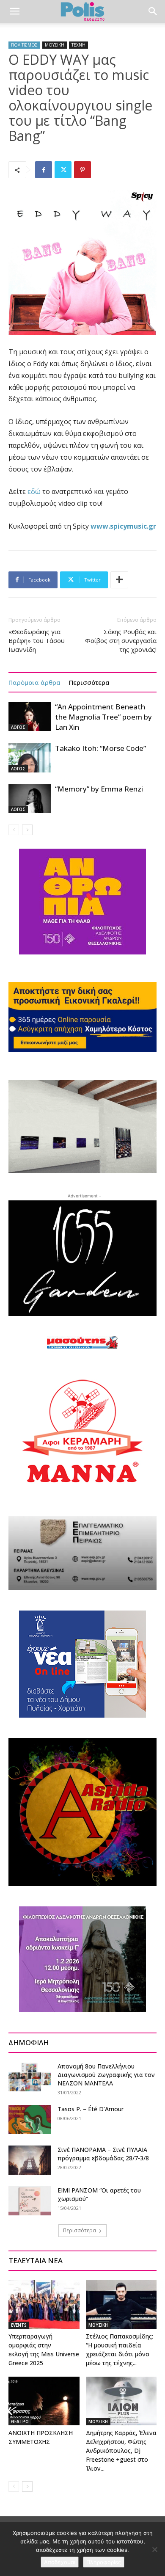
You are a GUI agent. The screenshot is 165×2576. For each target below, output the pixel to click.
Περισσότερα (89, 682)
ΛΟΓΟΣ (18, 727)
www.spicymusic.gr (123, 526)
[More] (119, 580)
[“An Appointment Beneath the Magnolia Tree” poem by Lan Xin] (30, 716)
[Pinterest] (82, 170)
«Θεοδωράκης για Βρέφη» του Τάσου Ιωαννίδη (37, 640)
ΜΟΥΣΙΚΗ (55, 45)
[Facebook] (44, 170)
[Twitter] (63, 170)
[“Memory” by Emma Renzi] (30, 798)
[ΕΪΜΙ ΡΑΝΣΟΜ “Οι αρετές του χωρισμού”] (30, 2201)
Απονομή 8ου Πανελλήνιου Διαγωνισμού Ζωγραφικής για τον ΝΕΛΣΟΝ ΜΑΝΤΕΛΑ (106, 2075)
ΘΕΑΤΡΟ (20, 2422)
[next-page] (27, 830)
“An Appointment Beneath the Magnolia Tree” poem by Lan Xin (103, 717)
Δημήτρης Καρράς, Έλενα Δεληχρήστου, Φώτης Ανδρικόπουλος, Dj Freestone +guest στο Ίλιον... (121, 2451)
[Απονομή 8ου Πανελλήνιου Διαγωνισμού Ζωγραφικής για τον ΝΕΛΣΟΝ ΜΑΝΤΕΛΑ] (30, 2077)
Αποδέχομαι (60, 2562)
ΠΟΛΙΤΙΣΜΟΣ (24, 45)
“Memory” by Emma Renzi (99, 789)
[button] (14, 11)
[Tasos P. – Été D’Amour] (30, 2120)
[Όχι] (154, 2549)
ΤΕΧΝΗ (78, 45)
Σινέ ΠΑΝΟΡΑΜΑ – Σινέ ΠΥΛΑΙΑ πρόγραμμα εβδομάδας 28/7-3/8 (103, 2154)
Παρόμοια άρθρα (34, 682)
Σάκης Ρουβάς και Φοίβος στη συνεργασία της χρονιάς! (121, 640)
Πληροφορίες (104, 2562)
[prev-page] (14, 830)
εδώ (34, 491)
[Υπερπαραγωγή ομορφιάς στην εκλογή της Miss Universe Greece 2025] (44, 2304)
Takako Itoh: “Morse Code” (100, 748)
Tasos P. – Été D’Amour (91, 2109)
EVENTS (19, 2325)
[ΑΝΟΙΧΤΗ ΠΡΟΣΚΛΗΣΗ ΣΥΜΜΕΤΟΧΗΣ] (44, 2401)
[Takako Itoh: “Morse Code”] (30, 758)
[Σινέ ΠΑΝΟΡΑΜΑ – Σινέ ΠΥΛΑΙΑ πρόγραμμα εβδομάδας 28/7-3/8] (30, 2160)
